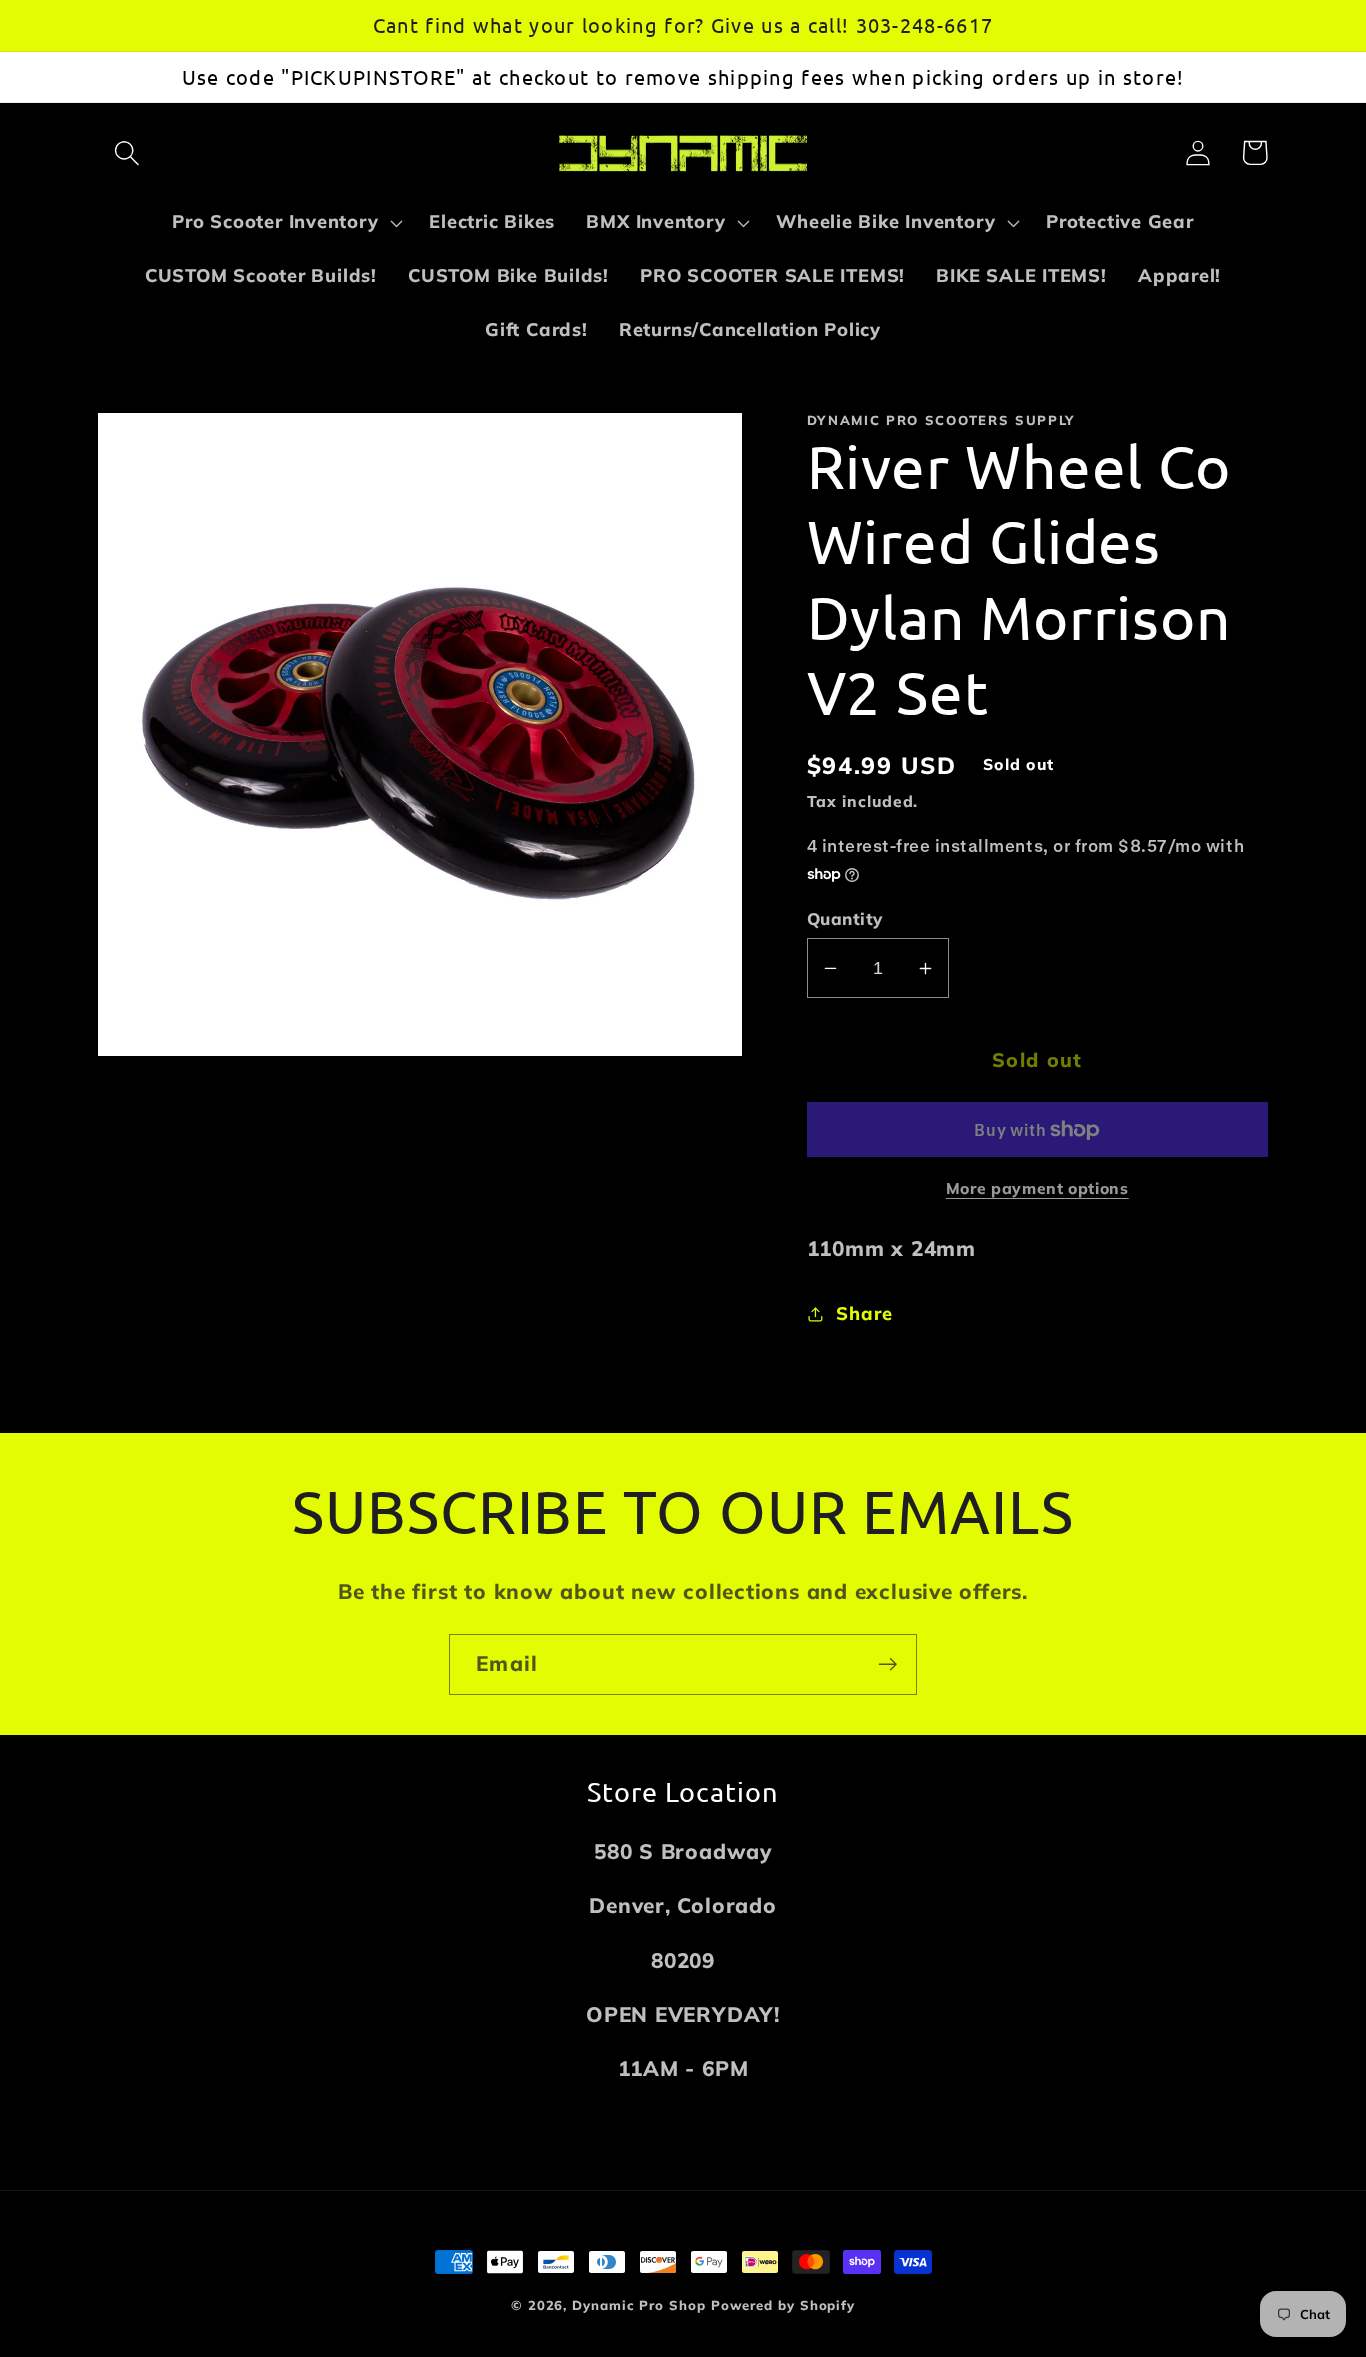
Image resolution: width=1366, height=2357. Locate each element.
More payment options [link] (1037, 1188)
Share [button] (864, 1313)
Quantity (845, 918)
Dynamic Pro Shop (639, 2305)
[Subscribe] (887, 1664)
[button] (126, 152)
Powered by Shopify (783, 2305)
